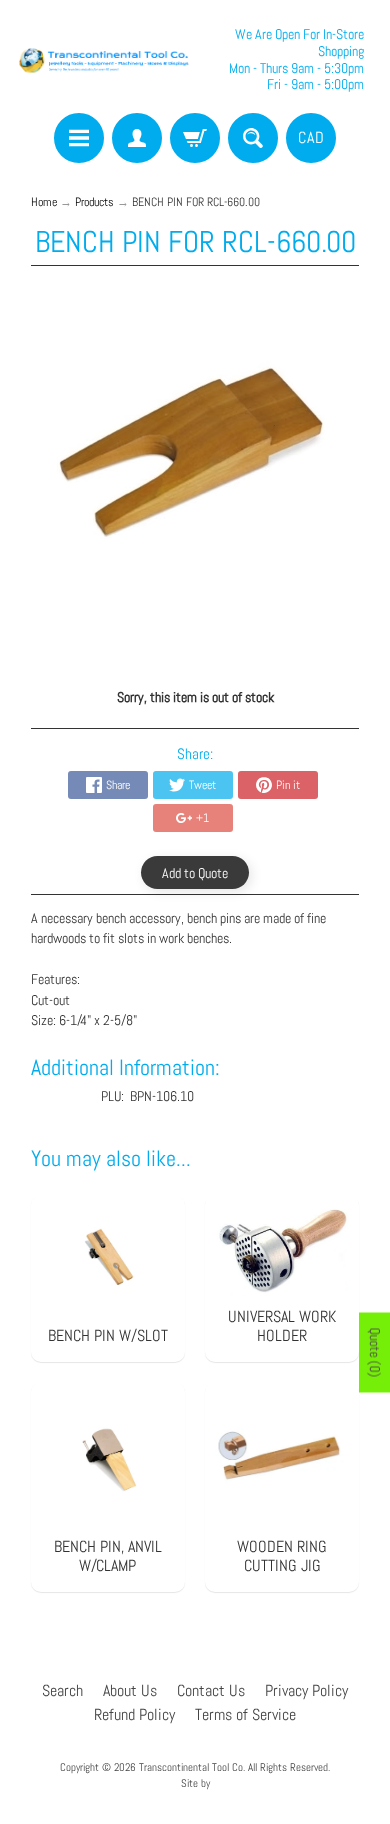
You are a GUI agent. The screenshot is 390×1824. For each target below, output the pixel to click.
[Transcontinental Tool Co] (105, 59)
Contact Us (211, 1690)
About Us (130, 1690)
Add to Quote (195, 873)
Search (62, 1690)
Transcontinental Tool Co (191, 1767)
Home (44, 202)
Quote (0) (375, 1353)
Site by (195, 1783)
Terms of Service (245, 1714)
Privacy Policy (306, 1690)
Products (94, 202)
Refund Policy (134, 1714)
